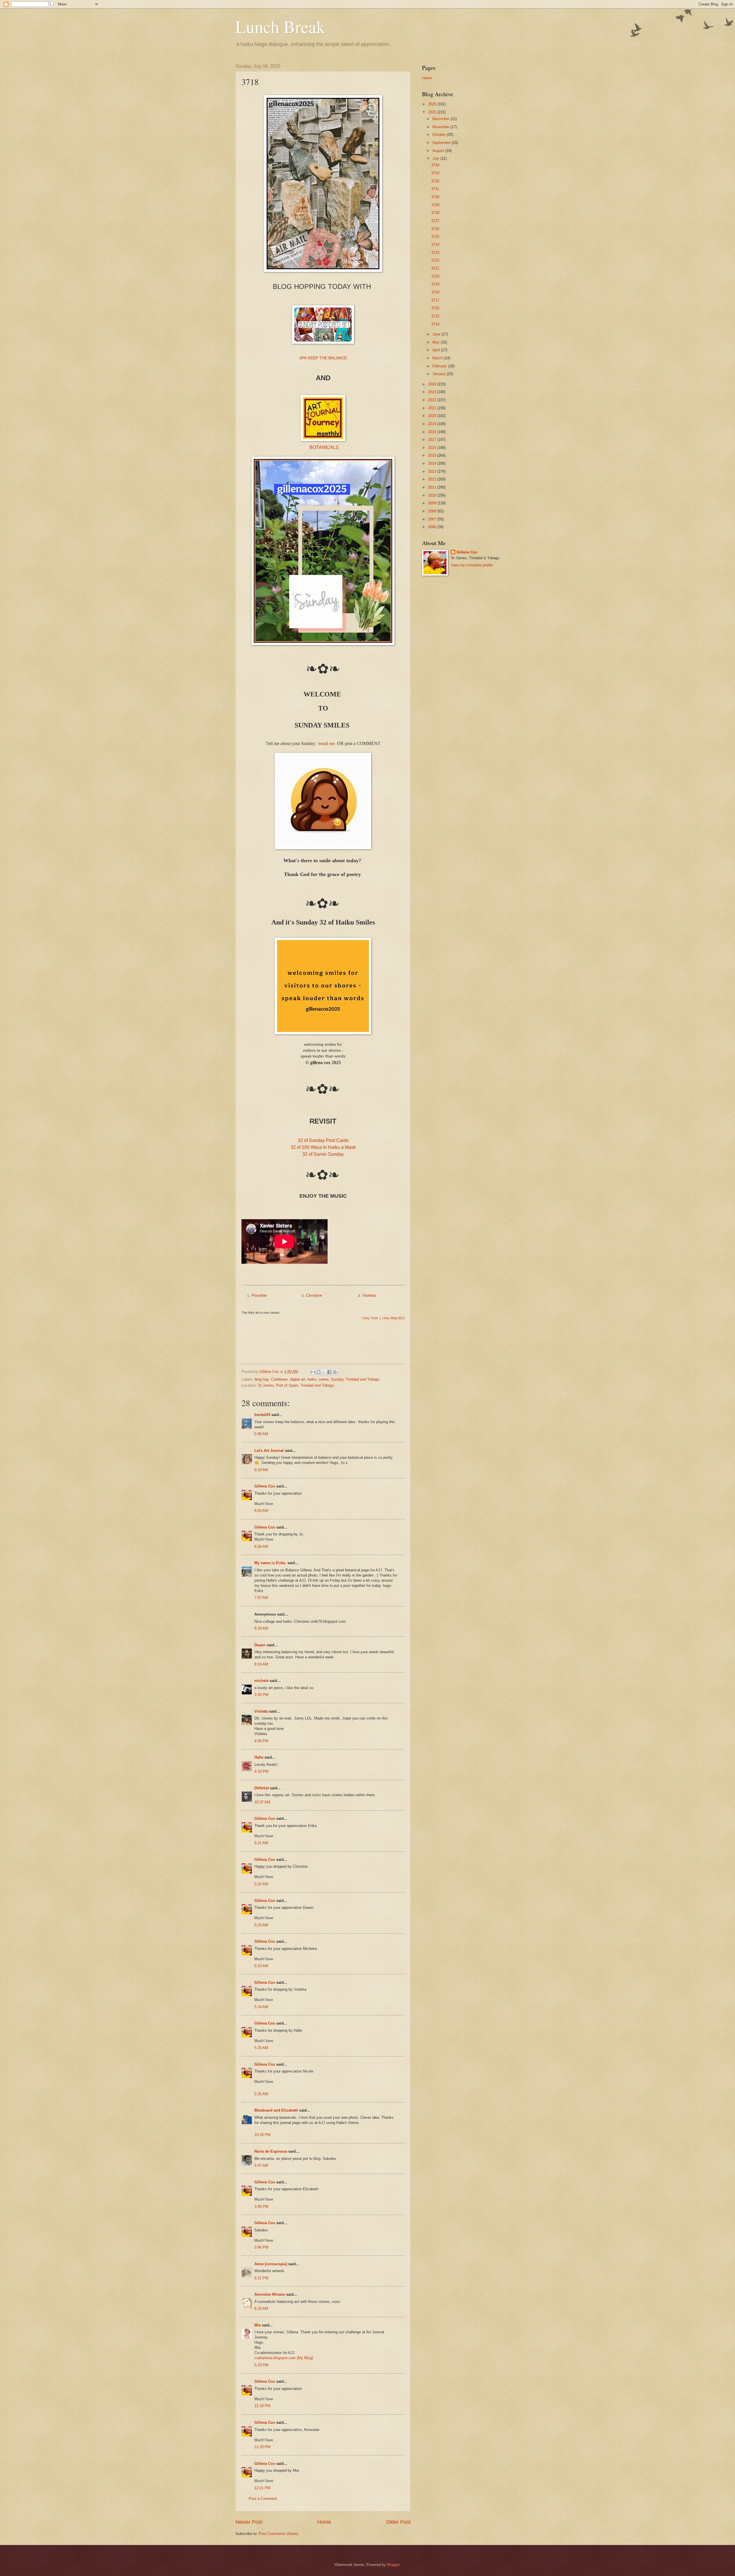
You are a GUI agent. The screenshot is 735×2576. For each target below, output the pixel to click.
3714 (435, 324)
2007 (433, 519)
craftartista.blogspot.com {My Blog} (284, 2358)
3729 (435, 205)
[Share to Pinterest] (335, 1372)
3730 (435, 197)
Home (324, 2522)
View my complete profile (472, 565)
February (440, 366)
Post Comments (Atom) (278, 2534)
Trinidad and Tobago (362, 1379)
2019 (433, 424)
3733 (435, 173)
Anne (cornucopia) (271, 2264)
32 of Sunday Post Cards (323, 1140)
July (436, 158)
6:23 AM (261, 2308)
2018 (433, 432)
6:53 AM (261, 1511)
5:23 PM (261, 2365)
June (437, 334)
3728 (435, 213)
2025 (433, 112)
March (438, 358)
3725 (435, 237)
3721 (435, 268)
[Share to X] (324, 1372)
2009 (433, 503)
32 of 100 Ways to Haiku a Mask (323, 1147)
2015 (433, 455)
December (441, 119)
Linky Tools (370, 1318)
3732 (435, 181)
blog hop (262, 1379)
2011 (433, 487)
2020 (433, 416)
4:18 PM (261, 1771)
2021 (433, 408)
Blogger (393, 2565)
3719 (435, 284)
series (324, 1379)
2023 (433, 392)
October (440, 135)
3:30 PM (261, 1695)
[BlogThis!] (318, 1372)
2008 (433, 511)
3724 (435, 245)
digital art (298, 1379)
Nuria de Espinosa (271, 2151)
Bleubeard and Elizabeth (276, 2110)
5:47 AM (261, 2165)
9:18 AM (261, 1628)
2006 (433, 527)
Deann (260, 1645)
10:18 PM (262, 2135)
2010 (433, 495)
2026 (433, 104)
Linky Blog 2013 (393, 1318)
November (441, 127)
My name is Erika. (270, 1563)
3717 (435, 300)
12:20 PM (262, 2447)
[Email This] (313, 1372)
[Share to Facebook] (329, 1372)
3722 (435, 260)
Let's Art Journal (269, 1451)
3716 (435, 308)
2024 (433, 384)
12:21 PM (262, 2488)
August (439, 151)
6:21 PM (261, 2278)
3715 (435, 316)
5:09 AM (261, 1434)
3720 (435, 276)
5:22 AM (261, 1884)
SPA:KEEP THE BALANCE (323, 358)
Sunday (337, 1379)
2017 (433, 440)
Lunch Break (280, 26)
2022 (433, 400)
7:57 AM (261, 1598)
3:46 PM (261, 2247)
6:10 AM (261, 1470)
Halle (259, 1757)
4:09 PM (261, 1741)
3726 (435, 229)
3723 (435, 253)
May (437, 342)
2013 (433, 471)
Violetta (369, 1295)
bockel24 (262, 1415)
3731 (435, 189)
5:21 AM (261, 1843)
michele (261, 1681)
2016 (433, 448)
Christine (314, 1295)
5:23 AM (261, 1925)
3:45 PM (261, 2207)
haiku (312, 1379)
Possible (259, 1295)
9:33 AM (261, 1664)
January (440, 374)
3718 (435, 292)
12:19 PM (262, 2406)
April (437, 350)
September (442, 143)
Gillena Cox (265, 1486)
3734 (435, 165)
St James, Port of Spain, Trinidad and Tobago (296, 1385)
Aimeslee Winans (270, 2294)
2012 (433, 479)
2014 (433, 463)
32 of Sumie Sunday (323, 1154)
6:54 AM (261, 1546)
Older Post (398, 2522)
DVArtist (262, 1788)
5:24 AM (261, 2007)
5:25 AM (261, 2048)
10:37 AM (262, 1802)
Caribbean (279, 1379)
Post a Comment (263, 2499)
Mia (258, 2325)
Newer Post (249, 2522)
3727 (435, 221)
